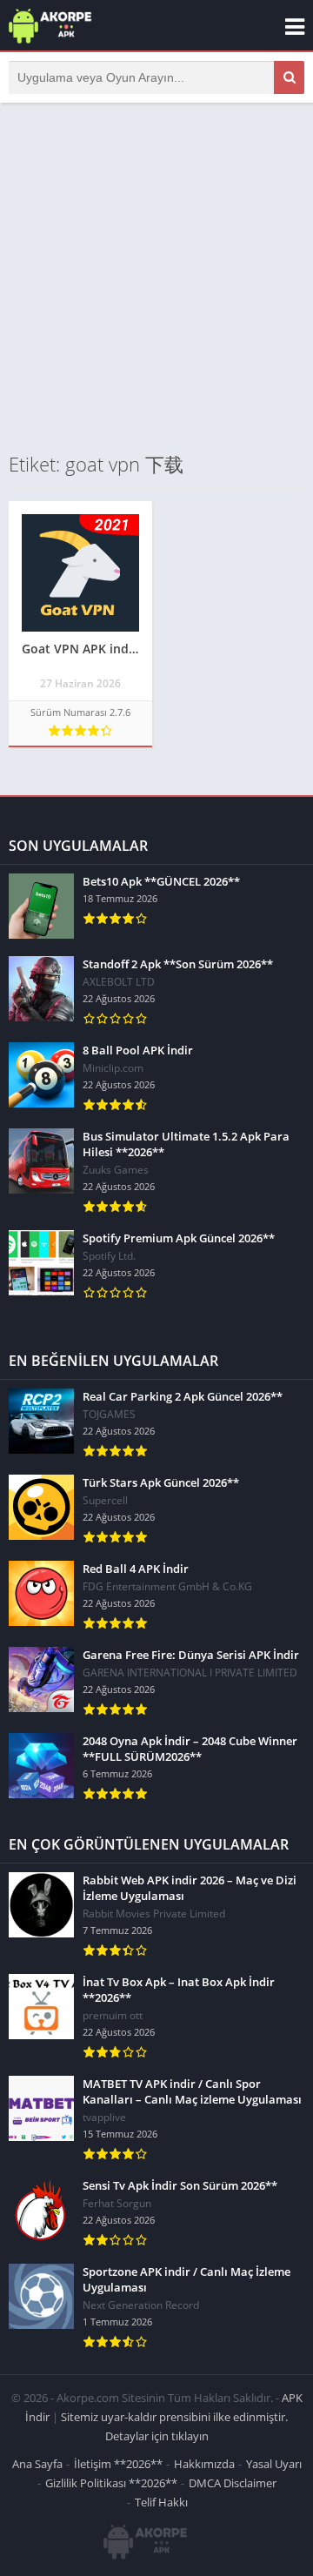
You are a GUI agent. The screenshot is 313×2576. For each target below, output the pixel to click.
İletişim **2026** (118, 2464)
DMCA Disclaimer (233, 2483)
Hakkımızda (204, 2464)
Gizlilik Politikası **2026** (111, 2483)
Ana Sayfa (37, 2464)
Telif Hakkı (161, 2502)
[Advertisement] (156, 277)
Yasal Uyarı (274, 2464)
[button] (289, 77)
